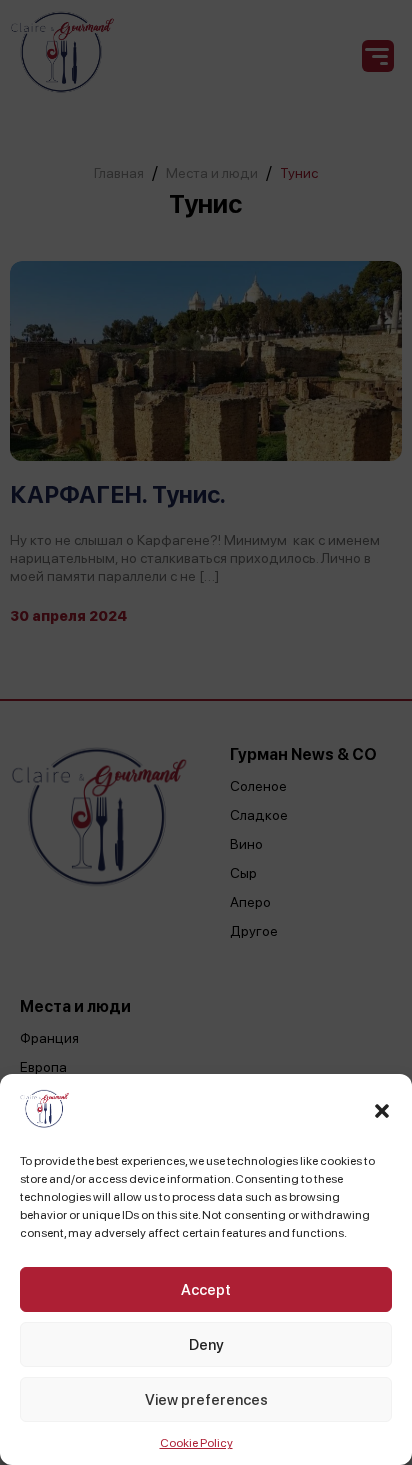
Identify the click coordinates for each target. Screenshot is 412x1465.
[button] (382, 1111)
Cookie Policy (196, 1443)
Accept (206, 1290)
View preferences (206, 1400)
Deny (206, 1345)
